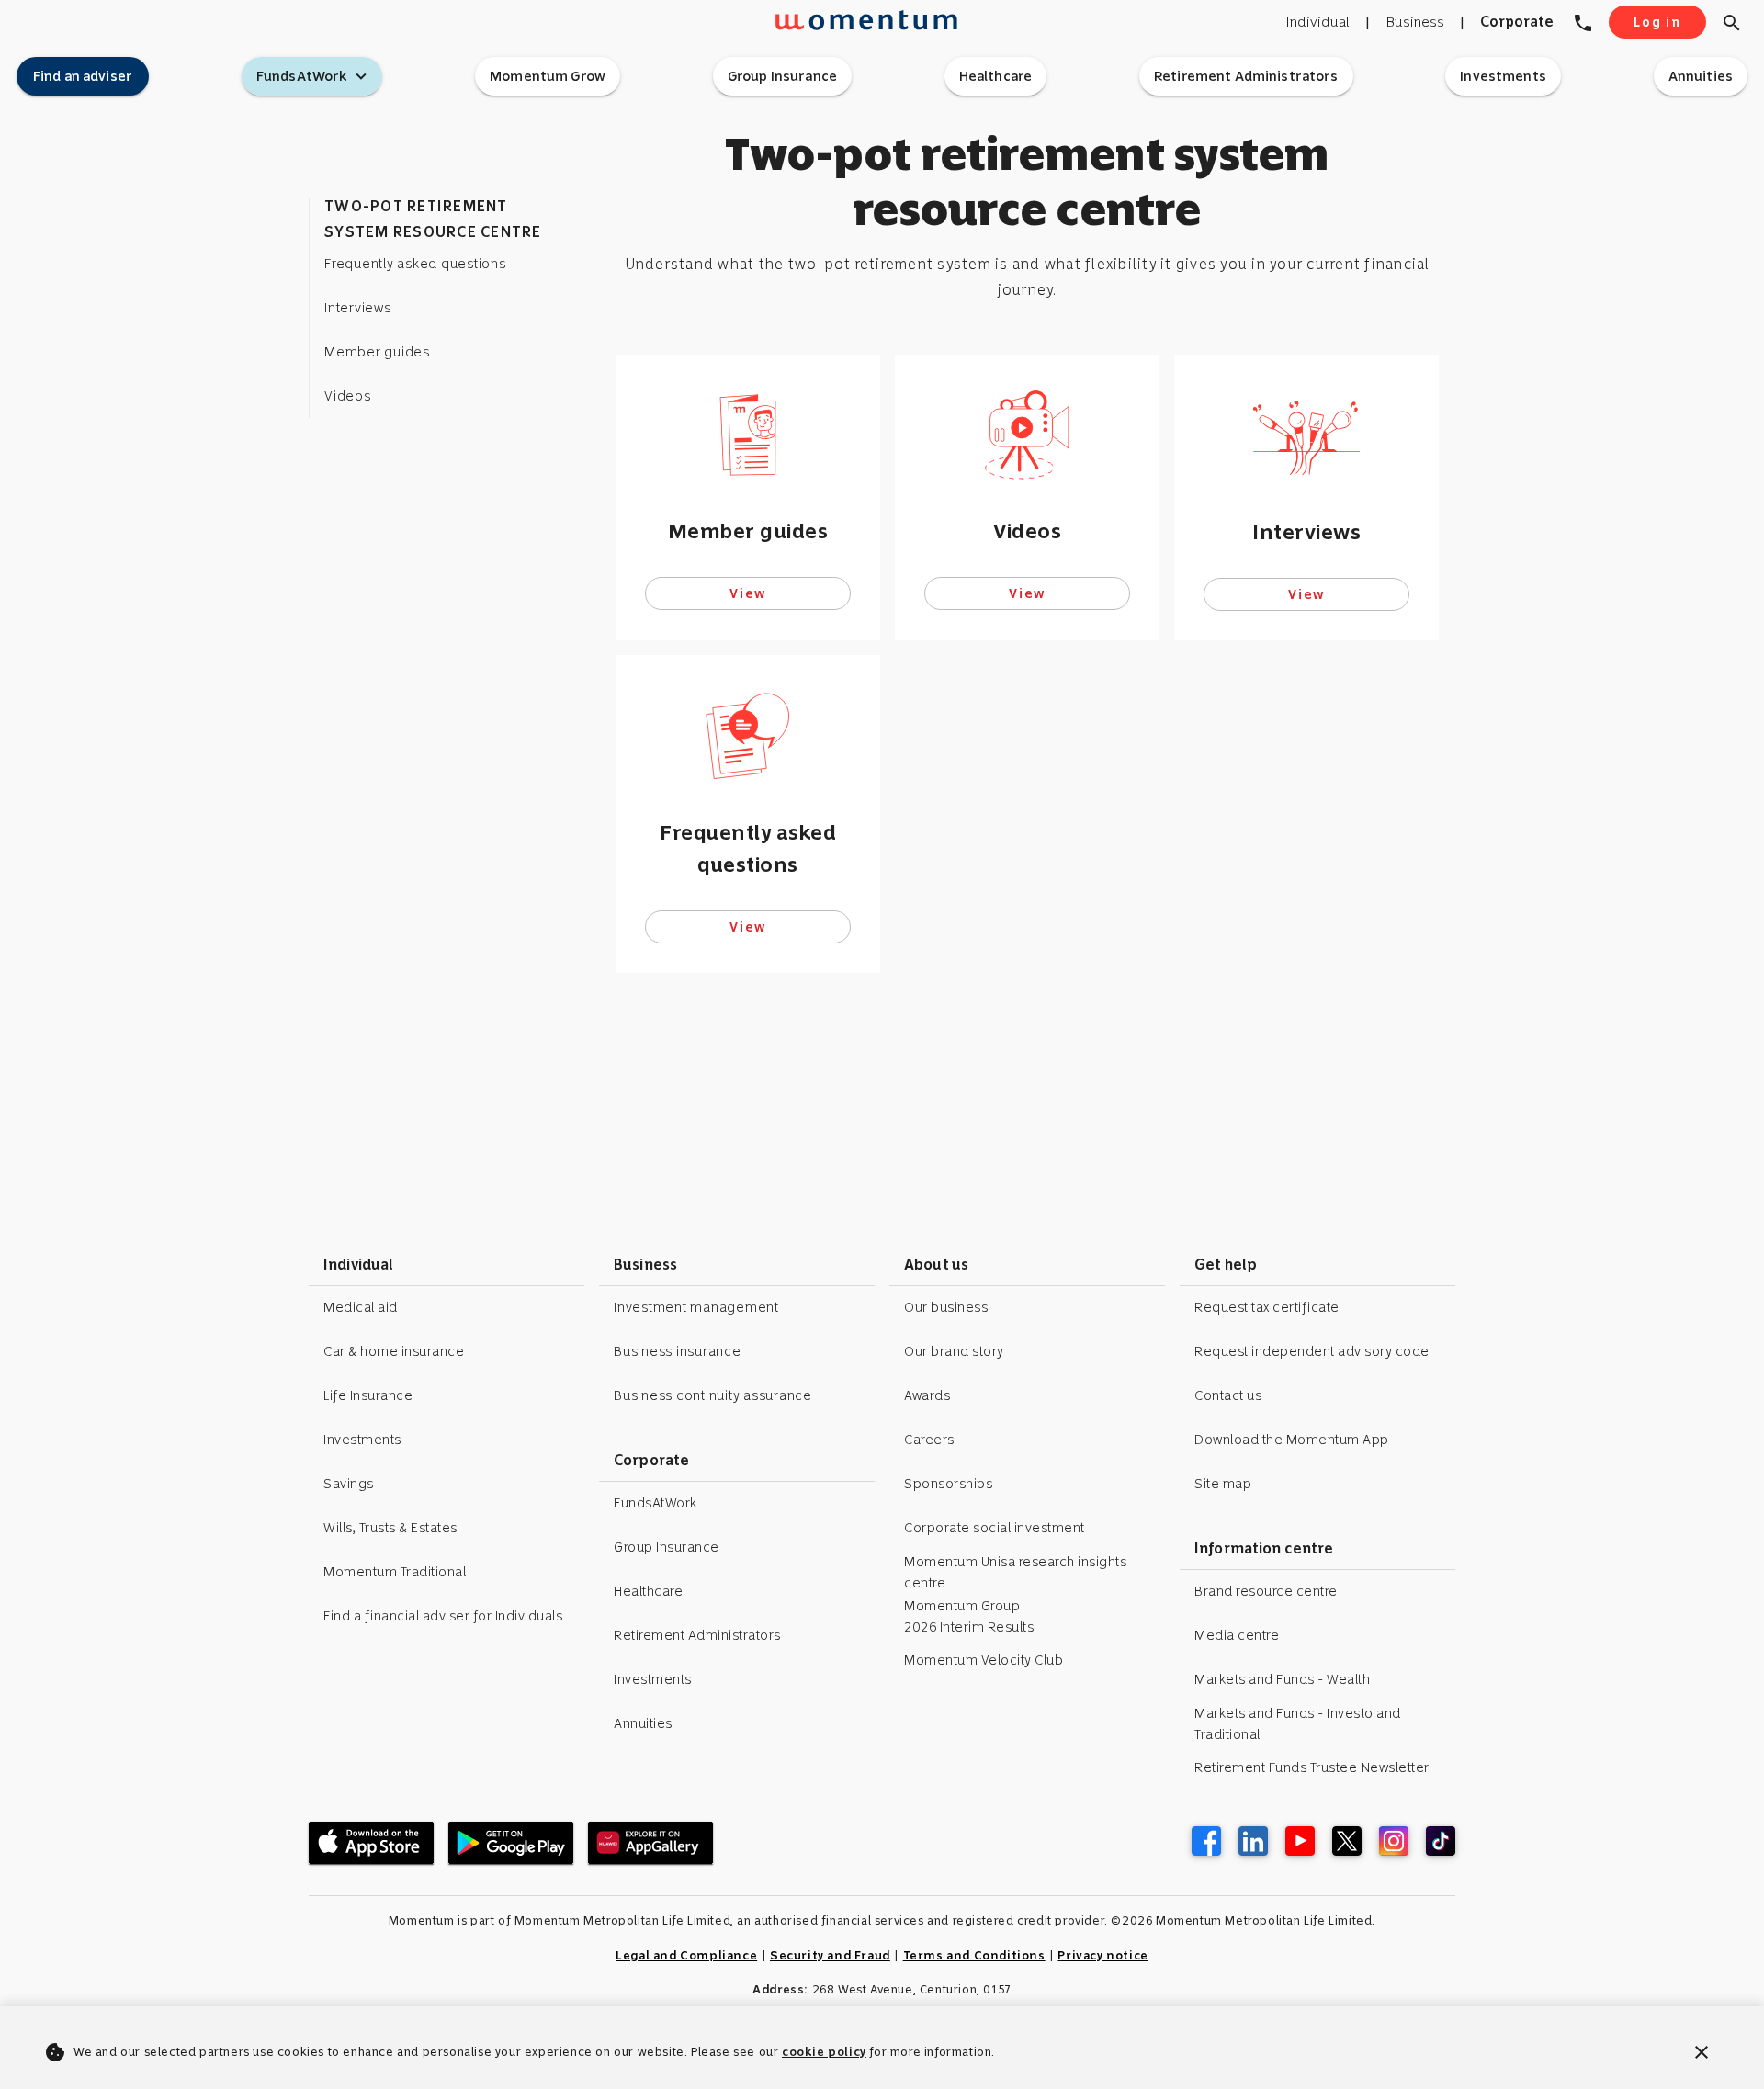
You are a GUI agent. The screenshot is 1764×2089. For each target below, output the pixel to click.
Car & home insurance (394, 1351)
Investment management (696, 1307)
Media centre (1237, 1635)
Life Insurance (368, 1395)
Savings (349, 1484)
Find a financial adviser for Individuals (443, 1616)
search (1732, 23)
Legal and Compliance (686, 1955)
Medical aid (361, 1307)
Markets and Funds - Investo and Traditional (1298, 1724)
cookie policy (824, 2052)
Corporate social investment (995, 1528)
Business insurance (678, 1351)
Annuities (643, 1723)
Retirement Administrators (697, 1635)
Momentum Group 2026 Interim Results (969, 1616)
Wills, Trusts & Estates (390, 1528)
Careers (929, 1440)
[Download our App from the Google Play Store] (511, 1843)
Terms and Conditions (974, 1955)
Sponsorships (948, 1484)
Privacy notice (1102, 1955)
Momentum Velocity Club (984, 1660)
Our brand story (954, 1351)
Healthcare (648, 1591)
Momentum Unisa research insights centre (1015, 1572)
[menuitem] (1589, 22)
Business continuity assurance (713, 1395)
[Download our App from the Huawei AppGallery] (650, 1843)
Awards (927, 1395)
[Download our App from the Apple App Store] (371, 1843)
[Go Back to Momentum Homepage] (833, 31)
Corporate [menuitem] (1517, 22)
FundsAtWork (656, 1503)
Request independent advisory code (1312, 1351)
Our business (946, 1307)
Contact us (1228, 1395)
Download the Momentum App (1292, 1440)
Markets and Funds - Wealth (1282, 1679)
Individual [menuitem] (1317, 22)
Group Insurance (667, 1547)
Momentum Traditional (395, 1572)
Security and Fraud (830, 1955)
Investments (362, 1440)
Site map (1223, 1484)
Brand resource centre (1266, 1591)
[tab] (83, 76)
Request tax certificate (1267, 1307)
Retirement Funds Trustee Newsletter (1312, 1767)
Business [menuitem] (1415, 22)
